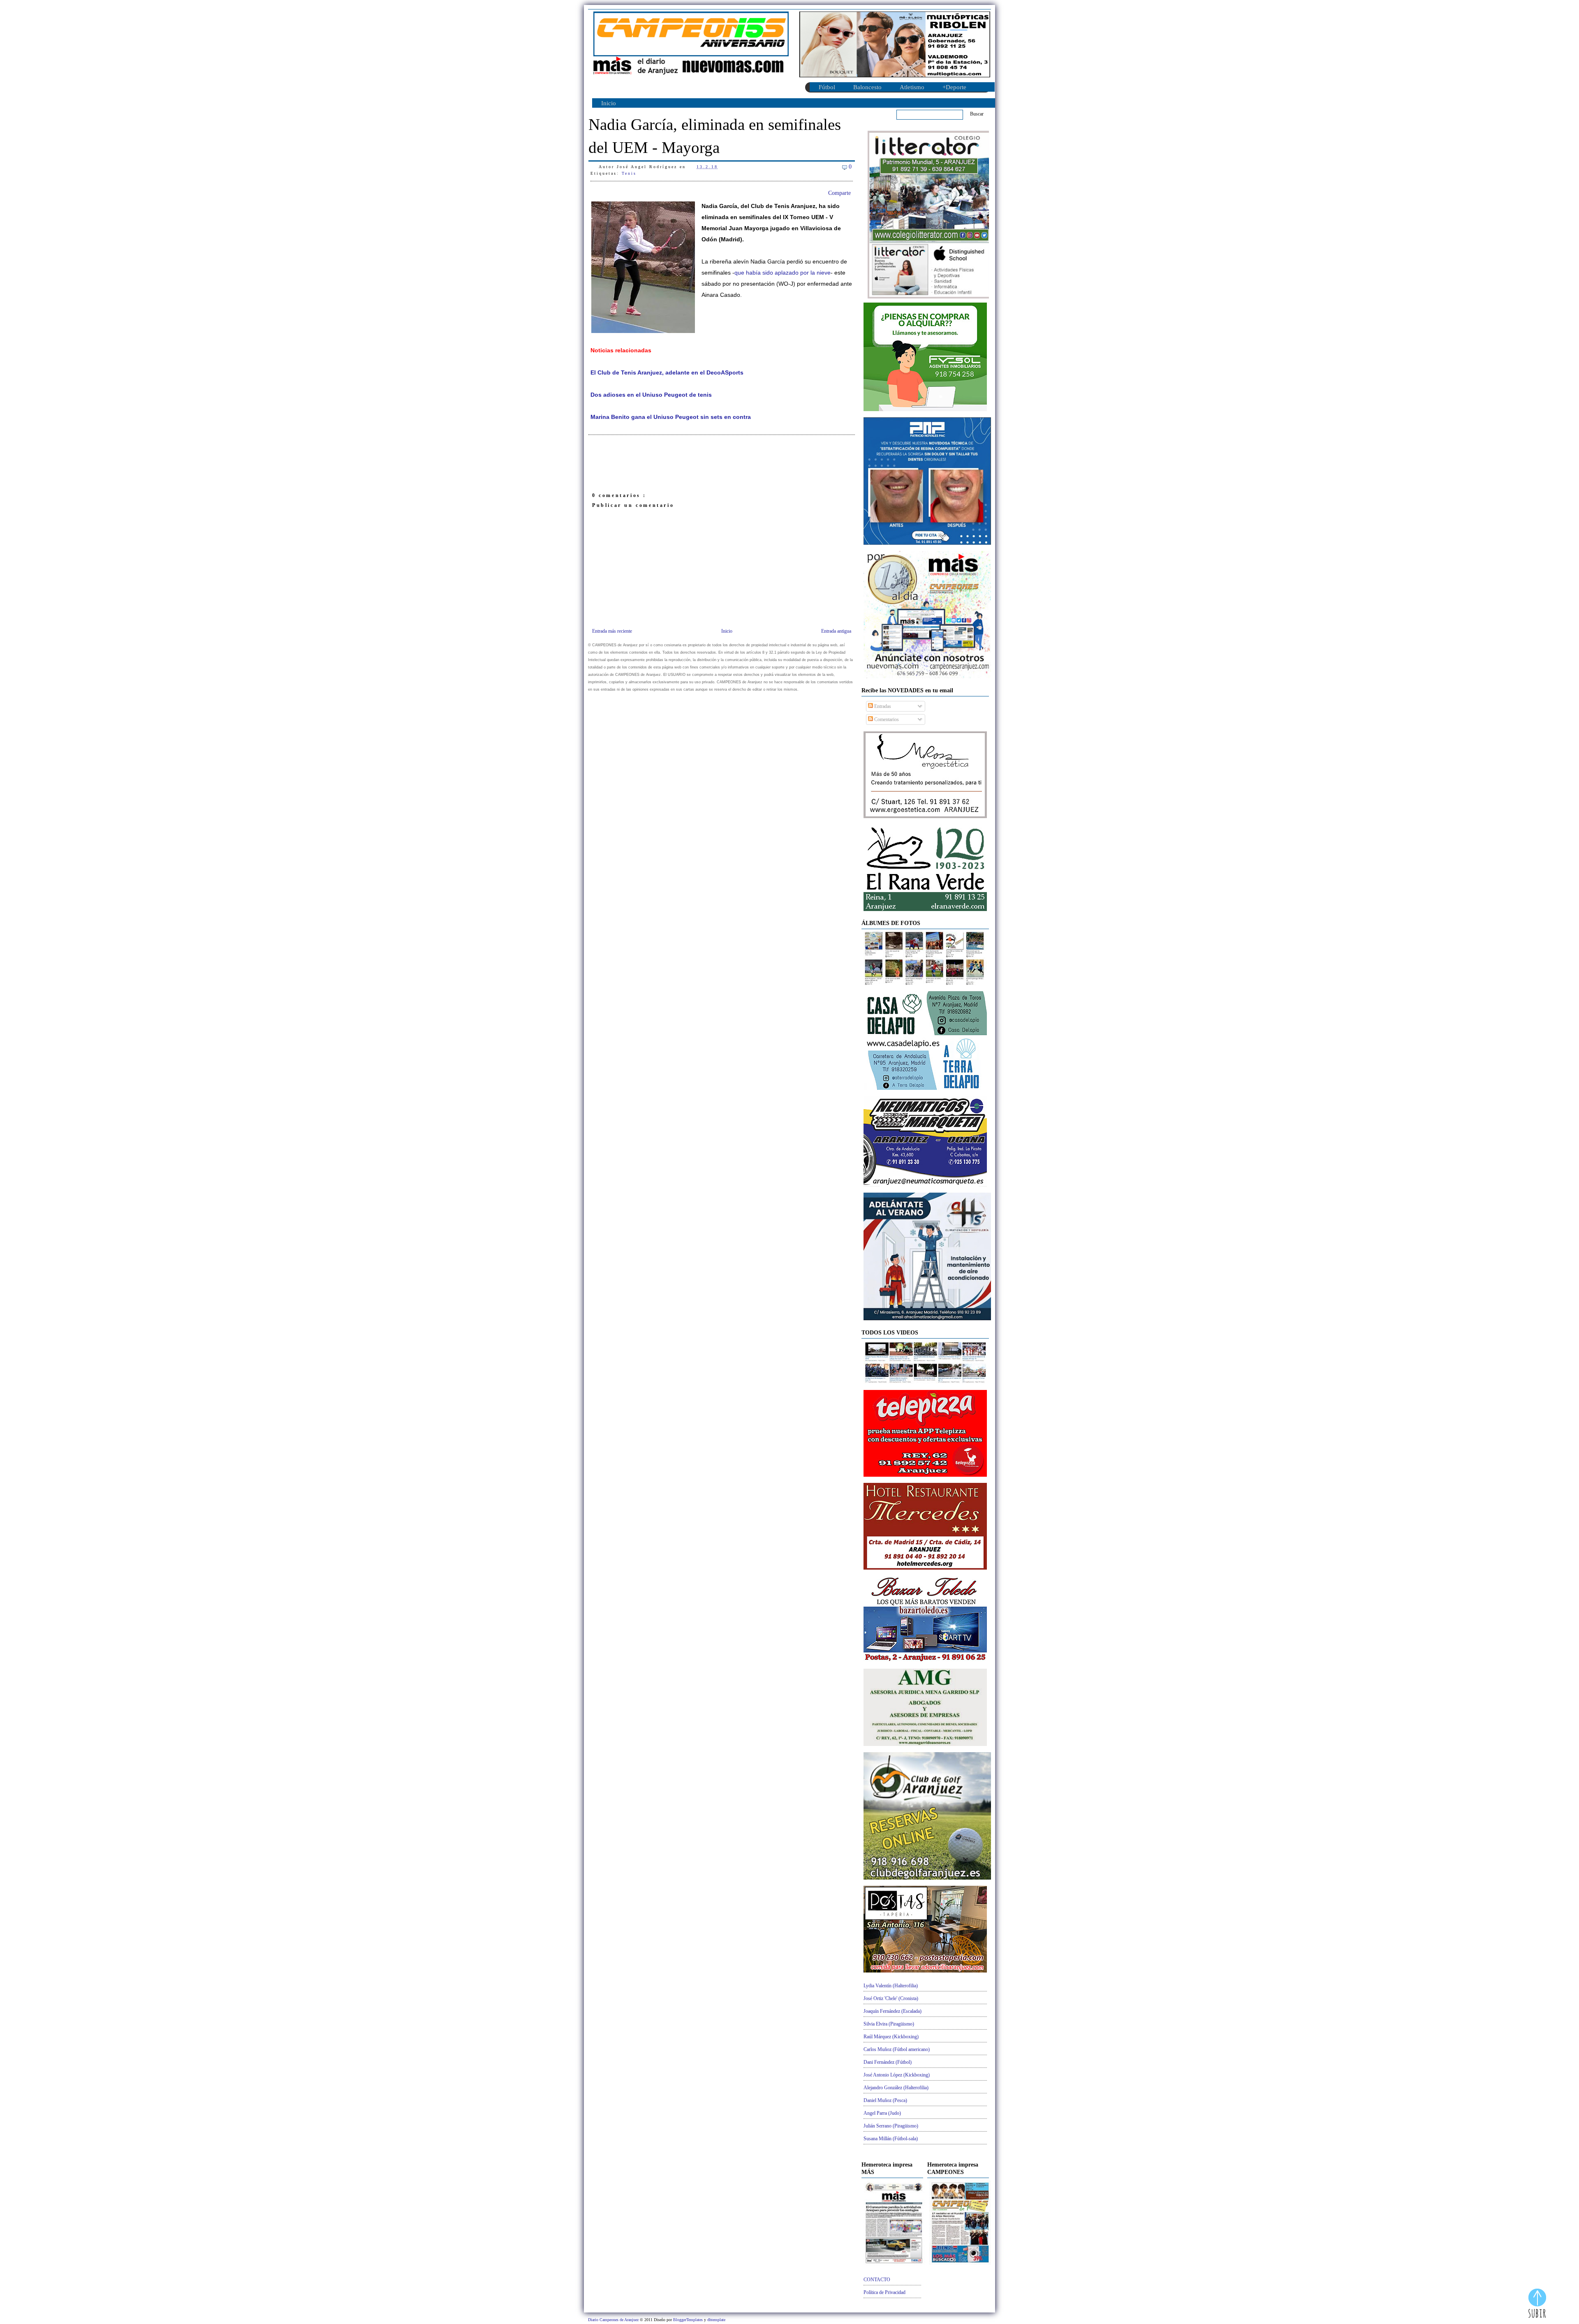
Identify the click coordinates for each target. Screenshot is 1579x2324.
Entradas (882, 706)
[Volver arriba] (1537, 2304)
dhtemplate (716, 2320)
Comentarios (886, 719)
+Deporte (954, 87)
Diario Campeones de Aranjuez (614, 2320)
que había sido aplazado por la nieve (783, 273)
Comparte (839, 193)
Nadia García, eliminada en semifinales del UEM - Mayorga (715, 136)
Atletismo (912, 87)
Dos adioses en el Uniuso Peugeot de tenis (651, 395)
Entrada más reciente (612, 631)
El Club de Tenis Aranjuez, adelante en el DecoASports (667, 373)
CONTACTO (877, 2280)
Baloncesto (867, 87)
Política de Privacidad (884, 2292)
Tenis (629, 173)
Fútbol (827, 87)
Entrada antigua (836, 631)
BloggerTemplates (689, 2320)
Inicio (609, 103)
